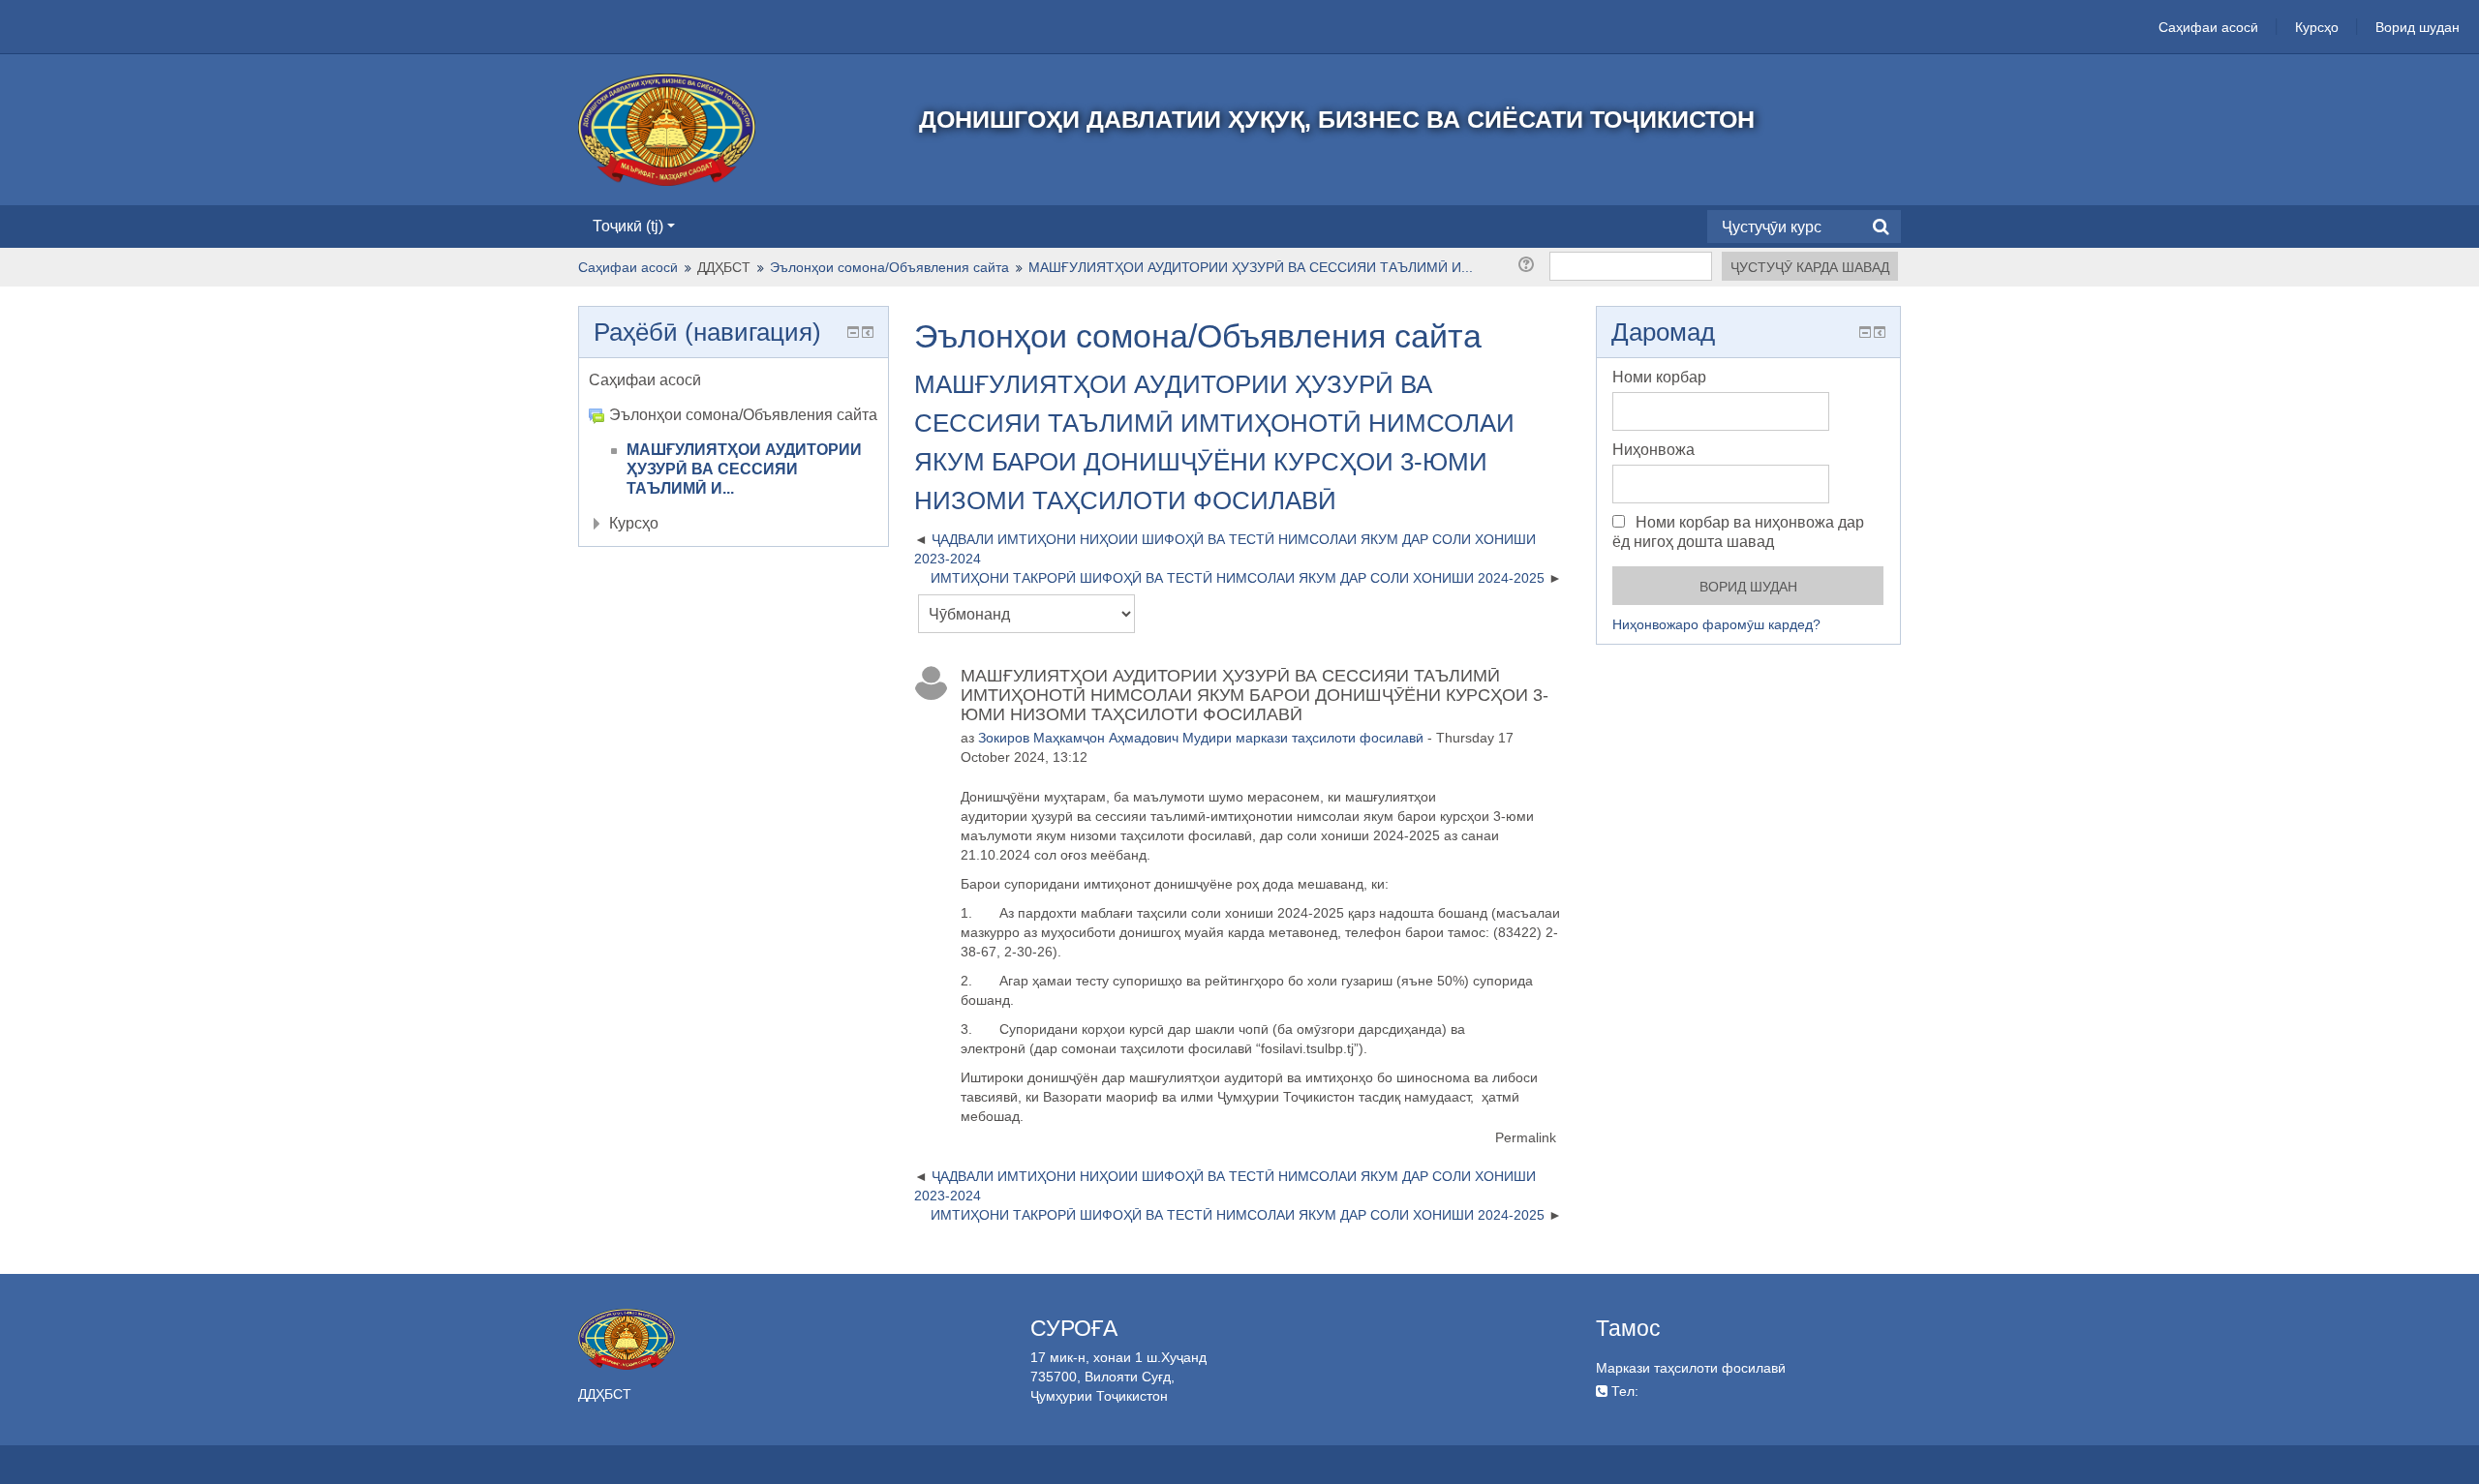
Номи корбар (1659, 377)
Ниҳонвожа (1653, 450)
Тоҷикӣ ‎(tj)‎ (628, 226)
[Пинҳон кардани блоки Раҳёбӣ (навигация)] (853, 332)
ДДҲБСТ (724, 267)
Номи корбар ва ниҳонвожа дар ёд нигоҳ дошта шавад (1738, 532)
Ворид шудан (2418, 27)
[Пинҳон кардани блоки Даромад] (1865, 332)
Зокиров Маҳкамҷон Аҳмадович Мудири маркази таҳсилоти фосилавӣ (1201, 738)
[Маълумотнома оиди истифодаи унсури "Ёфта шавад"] (1530, 264)
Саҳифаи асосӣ (2208, 27)
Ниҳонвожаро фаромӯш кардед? (1716, 624)
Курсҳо (2317, 27)
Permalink (1526, 1137)
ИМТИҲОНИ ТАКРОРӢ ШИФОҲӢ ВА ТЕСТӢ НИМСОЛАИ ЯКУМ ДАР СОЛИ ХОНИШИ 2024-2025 (1238, 578)
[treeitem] (734, 380)
